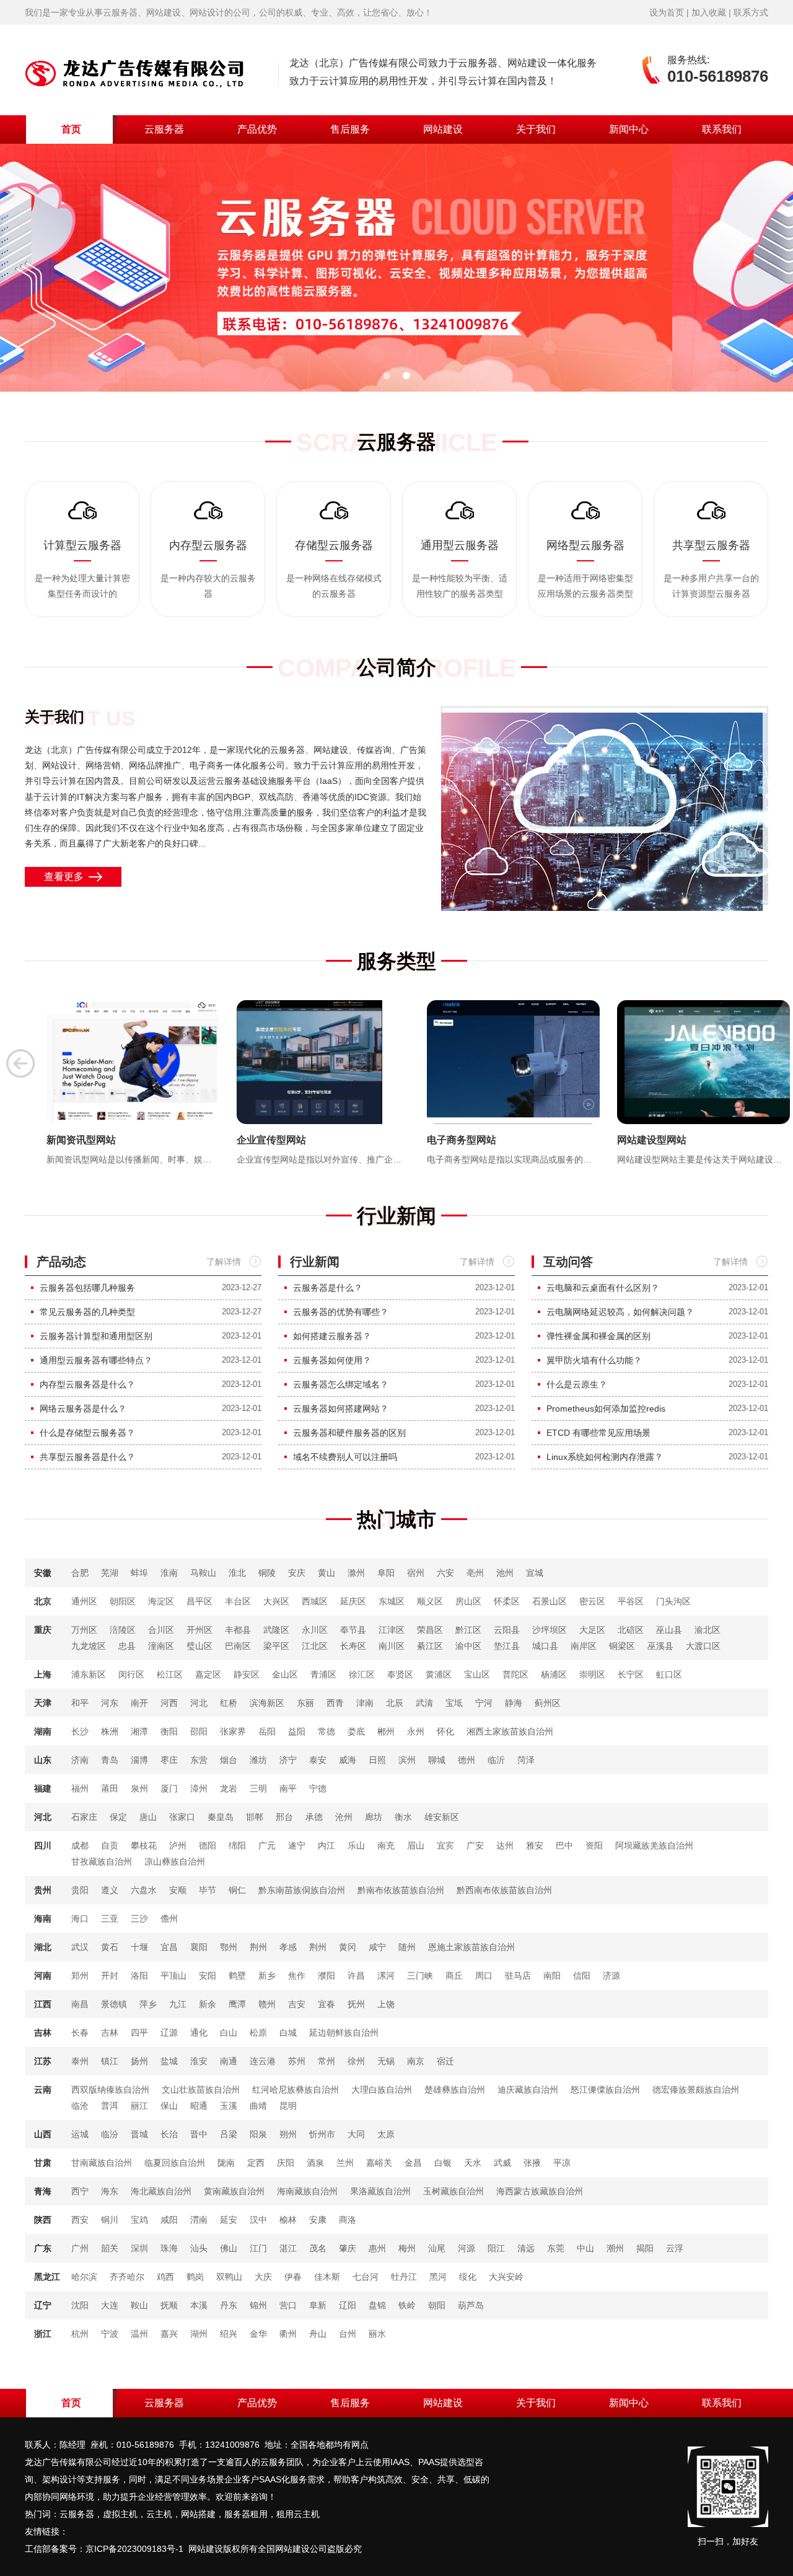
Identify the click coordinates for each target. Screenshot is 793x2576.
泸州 (178, 1845)
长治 (169, 2134)
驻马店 (518, 1976)
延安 (229, 2220)
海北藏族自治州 (161, 2191)
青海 (43, 2191)
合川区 (161, 1630)
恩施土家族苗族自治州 (471, 1947)
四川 (43, 1845)
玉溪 (229, 2106)
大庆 (263, 2277)
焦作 (297, 1976)
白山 (229, 2033)
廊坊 (374, 1817)
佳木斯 (327, 2277)
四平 (139, 2033)
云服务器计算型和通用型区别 (96, 1336)
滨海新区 (267, 1703)
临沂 (496, 1760)
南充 (386, 1845)
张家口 (182, 1817)
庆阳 (286, 2163)
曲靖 (258, 2106)
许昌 (356, 1976)
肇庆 (348, 2248)
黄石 (110, 1947)
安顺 (178, 1890)
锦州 (258, 2305)
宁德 (318, 1788)
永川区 (315, 1630)
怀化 (445, 1731)
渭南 (199, 2220)
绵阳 (237, 1845)
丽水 (377, 2334)
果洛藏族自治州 (380, 2191)
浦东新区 (89, 1674)
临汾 (110, 2134)
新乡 (267, 1976)
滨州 (407, 1760)
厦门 (169, 1788)
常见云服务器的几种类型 (87, 1312)
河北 (199, 1703)
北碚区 (631, 1630)
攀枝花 (144, 1845)
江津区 (392, 1630)
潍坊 (258, 1760)
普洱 (110, 2106)
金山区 (285, 1674)
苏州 (297, 2061)
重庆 (43, 1630)
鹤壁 (237, 1976)
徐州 (356, 2061)
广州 (80, 2248)
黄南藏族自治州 (234, 2191)
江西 (43, 2004)
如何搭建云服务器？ (332, 1336)
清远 (526, 2248)
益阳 (297, 1731)
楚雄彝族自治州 (455, 2090)
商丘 (454, 1976)
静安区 (247, 1674)
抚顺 (169, 2305)
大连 (110, 2305)
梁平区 (276, 1646)
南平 (288, 1788)
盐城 (169, 2061)
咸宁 (377, 1947)
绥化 (468, 2277)
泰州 (80, 2061)
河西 (169, 1703)
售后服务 (350, 129)
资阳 (594, 1845)
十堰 (139, 1947)
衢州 (288, 2334)
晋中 (199, 2134)
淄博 (139, 1760)
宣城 (535, 1573)
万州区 (84, 1630)
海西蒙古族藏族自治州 (540, 2191)
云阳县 (507, 1630)
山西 (43, 2134)
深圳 (139, 2248)
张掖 (532, 2163)
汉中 (258, 2220)
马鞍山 (203, 1573)
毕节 (208, 1890)
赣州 (267, 2004)
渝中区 (468, 1646)
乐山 (356, 1845)
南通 (229, 2061)
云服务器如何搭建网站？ (341, 1409)
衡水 (403, 1817)
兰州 (345, 2163)
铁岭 (407, 2305)
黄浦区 (439, 1674)
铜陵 (267, 1573)
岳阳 (267, 1731)
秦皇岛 (221, 1817)
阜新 (318, 2305)
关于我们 (536, 129)
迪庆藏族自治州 (528, 2090)
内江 (326, 1845)
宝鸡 (139, 2220)
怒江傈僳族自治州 (605, 2090)
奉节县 (353, 1630)
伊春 (293, 2277)
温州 (139, 2334)
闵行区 (131, 1674)
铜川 (110, 2220)
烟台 (229, 1760)
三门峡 (420, 1976)
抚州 (356, 2004)
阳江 (496, 2248)
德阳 (208, 1845)
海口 (80, 1919)
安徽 (43, 1573)
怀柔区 (507, 1601)
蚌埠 (139, 1573)
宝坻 (454, 1703)
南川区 (392, 1646)
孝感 (288, 1947)
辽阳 (348, 2305)
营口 (288, 2305)
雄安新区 (442, 1817)
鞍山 (139, 2305)
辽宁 (43, 2305)
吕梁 (229, 2134)
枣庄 (169, 1760)
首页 (71, 129)
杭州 (80, 2334)
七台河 (366, 2277)
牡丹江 (404, 2277)
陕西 (43, 2220)
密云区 (592, 1601)
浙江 (43, 2334)
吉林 (43, 2033)
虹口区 (669, 1674)
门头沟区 (673, 1601)
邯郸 (255, 1817)
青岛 (110, 1760)
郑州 (80, 1976)
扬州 (139, 2061)
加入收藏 (709, 12)
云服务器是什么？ (328, 1288)
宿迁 (445, 2061)
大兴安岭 (506, 2277)
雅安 (535, 1845)
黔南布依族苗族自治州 (401, 1890)
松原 (258, 2033)
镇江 (110, 2061)
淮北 (237, 1573)
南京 (416, 2061)
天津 (43, 1703)
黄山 (326, 1573)
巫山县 (669, 1630)
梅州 (407, 2248)
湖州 (199, 2334)
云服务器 (164, 129)
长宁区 (631, 1674)
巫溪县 (660, 1646)
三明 (258, 1788)
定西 (256, 2163)
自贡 (110, 1845)
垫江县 (507, 1646)
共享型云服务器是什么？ (87, 1457)
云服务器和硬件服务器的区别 (349, 1433)
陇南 (226, 2163)
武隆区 (276, 1630)
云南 (43, 2090)
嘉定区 (208, 1674)
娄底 (356, 1731)
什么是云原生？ (577, 1384)
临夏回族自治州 (175, 2163)
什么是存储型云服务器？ (87, 1433)
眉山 (416, 1845)
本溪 (199, 2305)
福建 (43, 1788)
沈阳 (80, 2305)
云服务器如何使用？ (332, 1360)
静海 (514, 1703)
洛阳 (139, 1976)
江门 (258, 2248)
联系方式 (751, 12)
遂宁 (297, 1845)
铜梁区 (622, 1646)
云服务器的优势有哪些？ (341, 1312)
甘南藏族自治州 (102, 2163)
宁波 (110, 2334)
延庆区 (353, 1601)
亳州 (475, 1573)
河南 (43, 1976)
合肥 (80, 1573)
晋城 (139, 2134)
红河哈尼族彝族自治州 (296, 2090)
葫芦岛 (471, 2305)
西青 (335, 1703)
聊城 (437, 1760)
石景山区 (550, 1601)
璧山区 (199, 1646)
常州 (326, 2061)
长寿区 (353, 1646)
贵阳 (80, 1890)
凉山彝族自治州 (175, 1862)
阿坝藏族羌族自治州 (654, 1845)
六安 (445, 1573)
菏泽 (526, 1760)
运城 (80, 2134)
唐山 (148, 1817)
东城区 (392, 1601)
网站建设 (443, 129)
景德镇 (114, 2004)
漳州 (199, 1788)
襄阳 (199, 1947)
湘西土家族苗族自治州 (510, 1731)
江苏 (43, 2061)
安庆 (297, 1573)
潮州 (615, 2248)
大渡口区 (703, 1646)
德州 (467, 1760)
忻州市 (322, 2134)
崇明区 (592, 1674)
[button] (387, 376)
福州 (80, 1788)
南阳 (552, 1976)
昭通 (199, 2106)
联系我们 (722, 129)
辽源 (169, 2033)
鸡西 (165, 2277)
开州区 (199, 1630)
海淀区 (161, 1601)
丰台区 (238, 1601)
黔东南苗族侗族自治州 (302, 1890)
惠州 (377, 2248)
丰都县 (238, 1630)
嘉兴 (169, 2334)
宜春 (326, 2004)
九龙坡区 (89, 1646)
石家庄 (84, 1817)
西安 (80, 2220)
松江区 (170, 1674)
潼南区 (161, 1646)
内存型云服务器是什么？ (87, 1384)
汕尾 (437, 2248)
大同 (356, 2134)
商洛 (348, 2220)
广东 (43, 2248)
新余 (208, 2004)
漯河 (386, 1976)
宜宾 (445, 1845)
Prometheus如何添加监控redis (606, 1409)
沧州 (344, 1817)
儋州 (169, 1919)
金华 (258, 2334)
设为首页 (667, 12)
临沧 (80, 2106)
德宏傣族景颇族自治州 (696, 2090)
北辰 (395, 1703)
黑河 (438, 2277)
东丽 (305, 1703)
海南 (43, 1919)
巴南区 (238, 1646)
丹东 (229, 2305)
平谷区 (631, 1601)
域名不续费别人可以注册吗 (345, 1457)
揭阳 (645, 2248)
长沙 (80, 1731)
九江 (178, 2004)
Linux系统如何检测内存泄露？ (605, 1457)
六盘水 (144, 1890)
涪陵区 (123, 1630)
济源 (611, 1976)
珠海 (169, 2248)
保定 (118, 1817)
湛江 (288, 2248)
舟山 (318, 2334)
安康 (318, 2220)
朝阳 (437, 2305)
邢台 (284, 1817)
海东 (110, 2191)
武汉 (80, 1947)
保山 (169, 2106)
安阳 (208, 1976)
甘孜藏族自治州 (102, 1862)
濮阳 (326, 1976)
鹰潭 (237, 2004)
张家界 (233, 1731)
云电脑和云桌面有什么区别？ (603, 1288)
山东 (43, 1760)
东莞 (556, 2248)
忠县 (127, 1646)
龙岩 (229, 1788)
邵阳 (199, 1731)
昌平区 (199, 1601)
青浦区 (323, 1674)
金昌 (413, 2163)
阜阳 (386, 1573)
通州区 (84, 1601)
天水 (473, 2163)
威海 (348, 1760)
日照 (377, 1760)
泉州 (139, 1788)
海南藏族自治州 (307, 2191)
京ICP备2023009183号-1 (134, 2549)
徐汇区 (362, 1674)
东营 (199, 1760)
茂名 (318, 2248)
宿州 (416, 1573)
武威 (502, 2163)
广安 (475, 1845)
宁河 (484, 1703)
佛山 (229, 2248)
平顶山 (173, 1976)
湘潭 (139, 1731)
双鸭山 (229, 2277)
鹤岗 (195, 2277)
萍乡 (148, 2004)
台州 (348, 2334)
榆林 (288, 2220)
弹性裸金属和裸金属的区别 (598, 1336)
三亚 (110, 1919)
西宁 (80, 2191)
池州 (505, 1573)
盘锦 (377, 2305)
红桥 (229, 1703)
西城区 (315, 1601)
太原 (386, 2134)
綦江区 (430, 1646)
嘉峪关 (379, 2163)
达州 (505, 1845)
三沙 (139, 1919)
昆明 (288, 2106)
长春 (80, 2033)
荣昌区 (430, 1630)
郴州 (386, 1731)
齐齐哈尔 (127, 2277)
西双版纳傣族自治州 (110, 2090)
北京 (43, 1601)
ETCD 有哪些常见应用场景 (598, 1433)
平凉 (562, 2163)
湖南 (43, 1731)
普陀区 (515, 1674)
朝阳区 (123, 1601)
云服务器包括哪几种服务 (87, 1288)
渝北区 (708, 1630)
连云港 (263, 2061)
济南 (80, 1760)
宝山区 (477, 1674)
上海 (43, 1674)
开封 (110, 1976)
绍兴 (229, 2334)
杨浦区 (554, 1674)
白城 (288, 2033)
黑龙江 (47, 2277)
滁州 (356, 1573)
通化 (199, 2033)
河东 (110, 1703)
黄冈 (348, 1947)
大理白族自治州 (382, 2090)
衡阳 (169, 1731)
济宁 (288, 1760)
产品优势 (257, 129)
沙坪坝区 (550, 1630)
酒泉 (315, 2163)
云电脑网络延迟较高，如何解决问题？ (620, 1312)
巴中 (564, 1845)
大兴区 (276, 1601)
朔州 (288, 2134)
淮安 (199, 2061)
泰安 (318, 1760)
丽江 (139, 2106)
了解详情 (224, 1262)
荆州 (258, 1947)
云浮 (675, 2248)
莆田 (110, 1788)
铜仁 (237, 1890)
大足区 (592, 1630)
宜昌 (169, 1947)
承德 (314, 1817)
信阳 (582, 1976)
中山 (585, 2248)
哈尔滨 (84, 2277)
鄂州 (229, 1947)
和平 (80, 1703)
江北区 (315, 1646)
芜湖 (110, 1573)
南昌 (80, 2004)
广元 (267, 1845)
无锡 (386, 2061)
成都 (80, 1845)
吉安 (297, 2004)
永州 (416, 1731)
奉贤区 (400, 1674)
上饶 (386, 2004)
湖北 (43, 1947)
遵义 (110, 1890)
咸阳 (169, 2220)
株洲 (110, 1731)
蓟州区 (548, 1703)
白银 (443, 2163)
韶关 (110, 2248)
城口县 (545, 1646)
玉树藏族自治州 (453, 2191)
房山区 (468, 1601)
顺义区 (430, 1601)
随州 (407, 1947)
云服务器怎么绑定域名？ (341, 1384)
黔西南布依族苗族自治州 (504, 1890)
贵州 (43, 1890)
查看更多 (66, 877)
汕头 (199, 2248)
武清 (424, 1703)
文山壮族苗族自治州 (201, 2090)
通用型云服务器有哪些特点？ (96, 1360)
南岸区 (584, 1646)
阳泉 (258, 2134)
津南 (365, 1703)
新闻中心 (629, 129)
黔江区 (468, 1630)
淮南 (169, 1573)
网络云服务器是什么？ (83, 1409)
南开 (139, 1703)
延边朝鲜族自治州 (344, 2033)
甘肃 (43, 2163)
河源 (467, 2248)
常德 (326, 1731)
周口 (484, 1976)
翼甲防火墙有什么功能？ (594, 1360)
